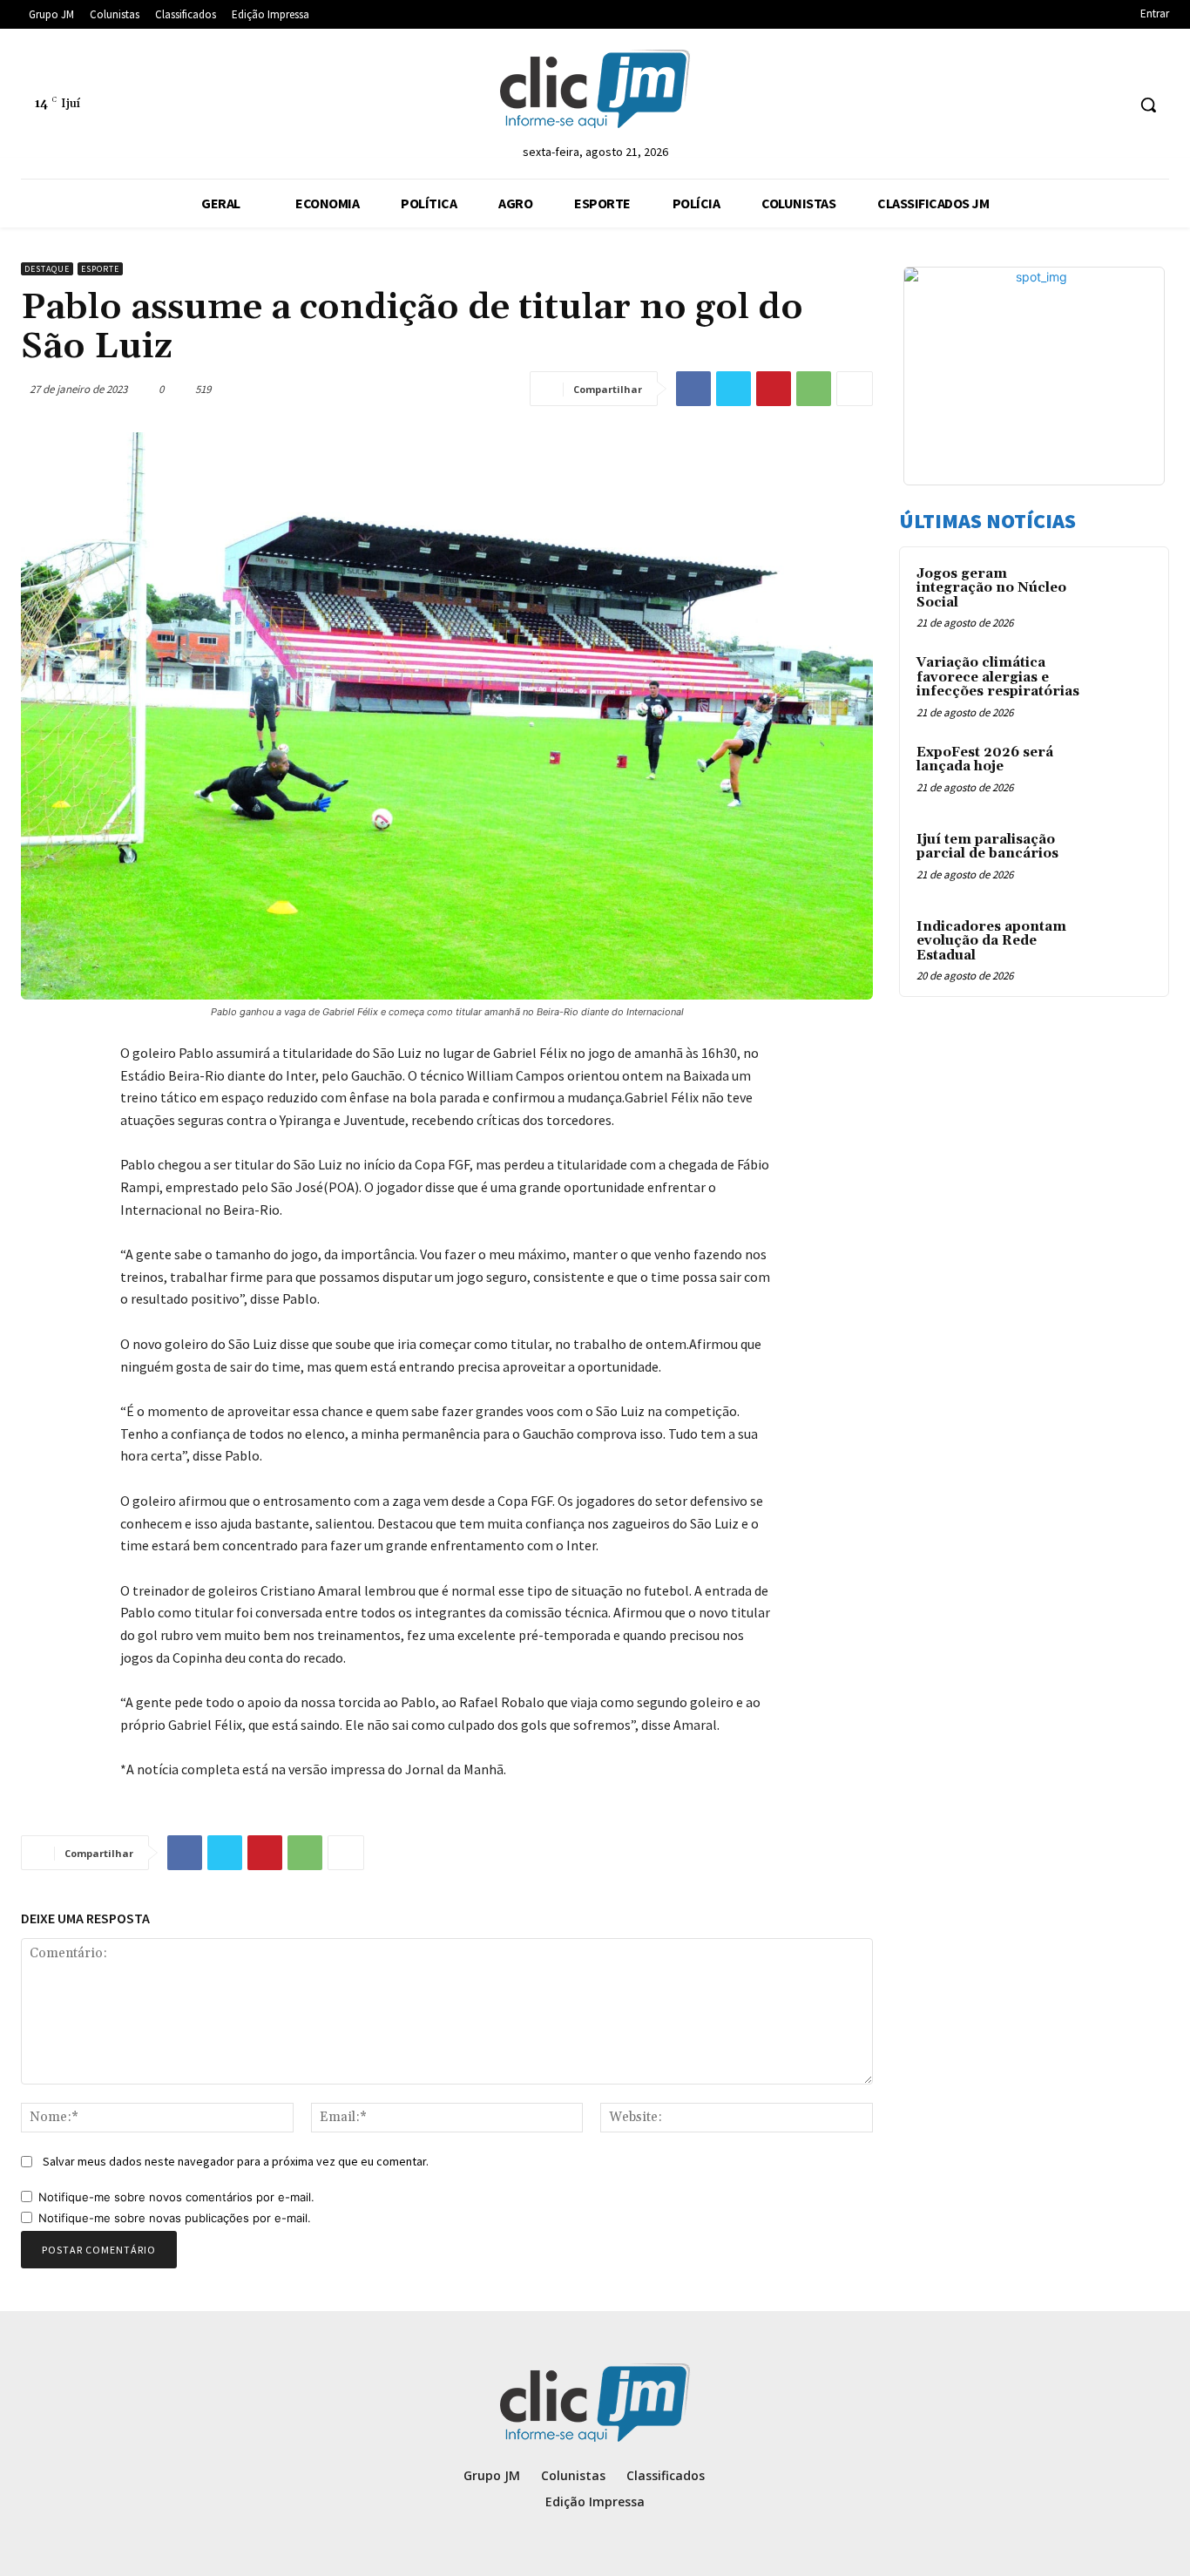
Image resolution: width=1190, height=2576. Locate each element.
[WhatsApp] (814, 389)
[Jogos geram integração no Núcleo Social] (1121, 594)
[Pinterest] (774, 389)
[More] (855, 389)
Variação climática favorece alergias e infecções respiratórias (998, 677)
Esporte (100, 269)
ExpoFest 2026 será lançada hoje (985, 760)
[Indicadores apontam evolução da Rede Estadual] (1121, 947)
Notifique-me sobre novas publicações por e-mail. (175, 2218)
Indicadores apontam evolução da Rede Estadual (991, 941)
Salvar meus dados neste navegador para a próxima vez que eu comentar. (236, 2161)
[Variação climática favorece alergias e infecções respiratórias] (1121, 683)
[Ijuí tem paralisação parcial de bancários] (1121, 860)
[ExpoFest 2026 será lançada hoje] (1121, 773)
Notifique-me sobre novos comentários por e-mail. (176, 2197)
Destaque (47, 269)
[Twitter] (734, 389)
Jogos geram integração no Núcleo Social (991, 588)
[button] (1148, 105)
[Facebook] (693, 389)
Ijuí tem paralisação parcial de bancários (987, 847)
